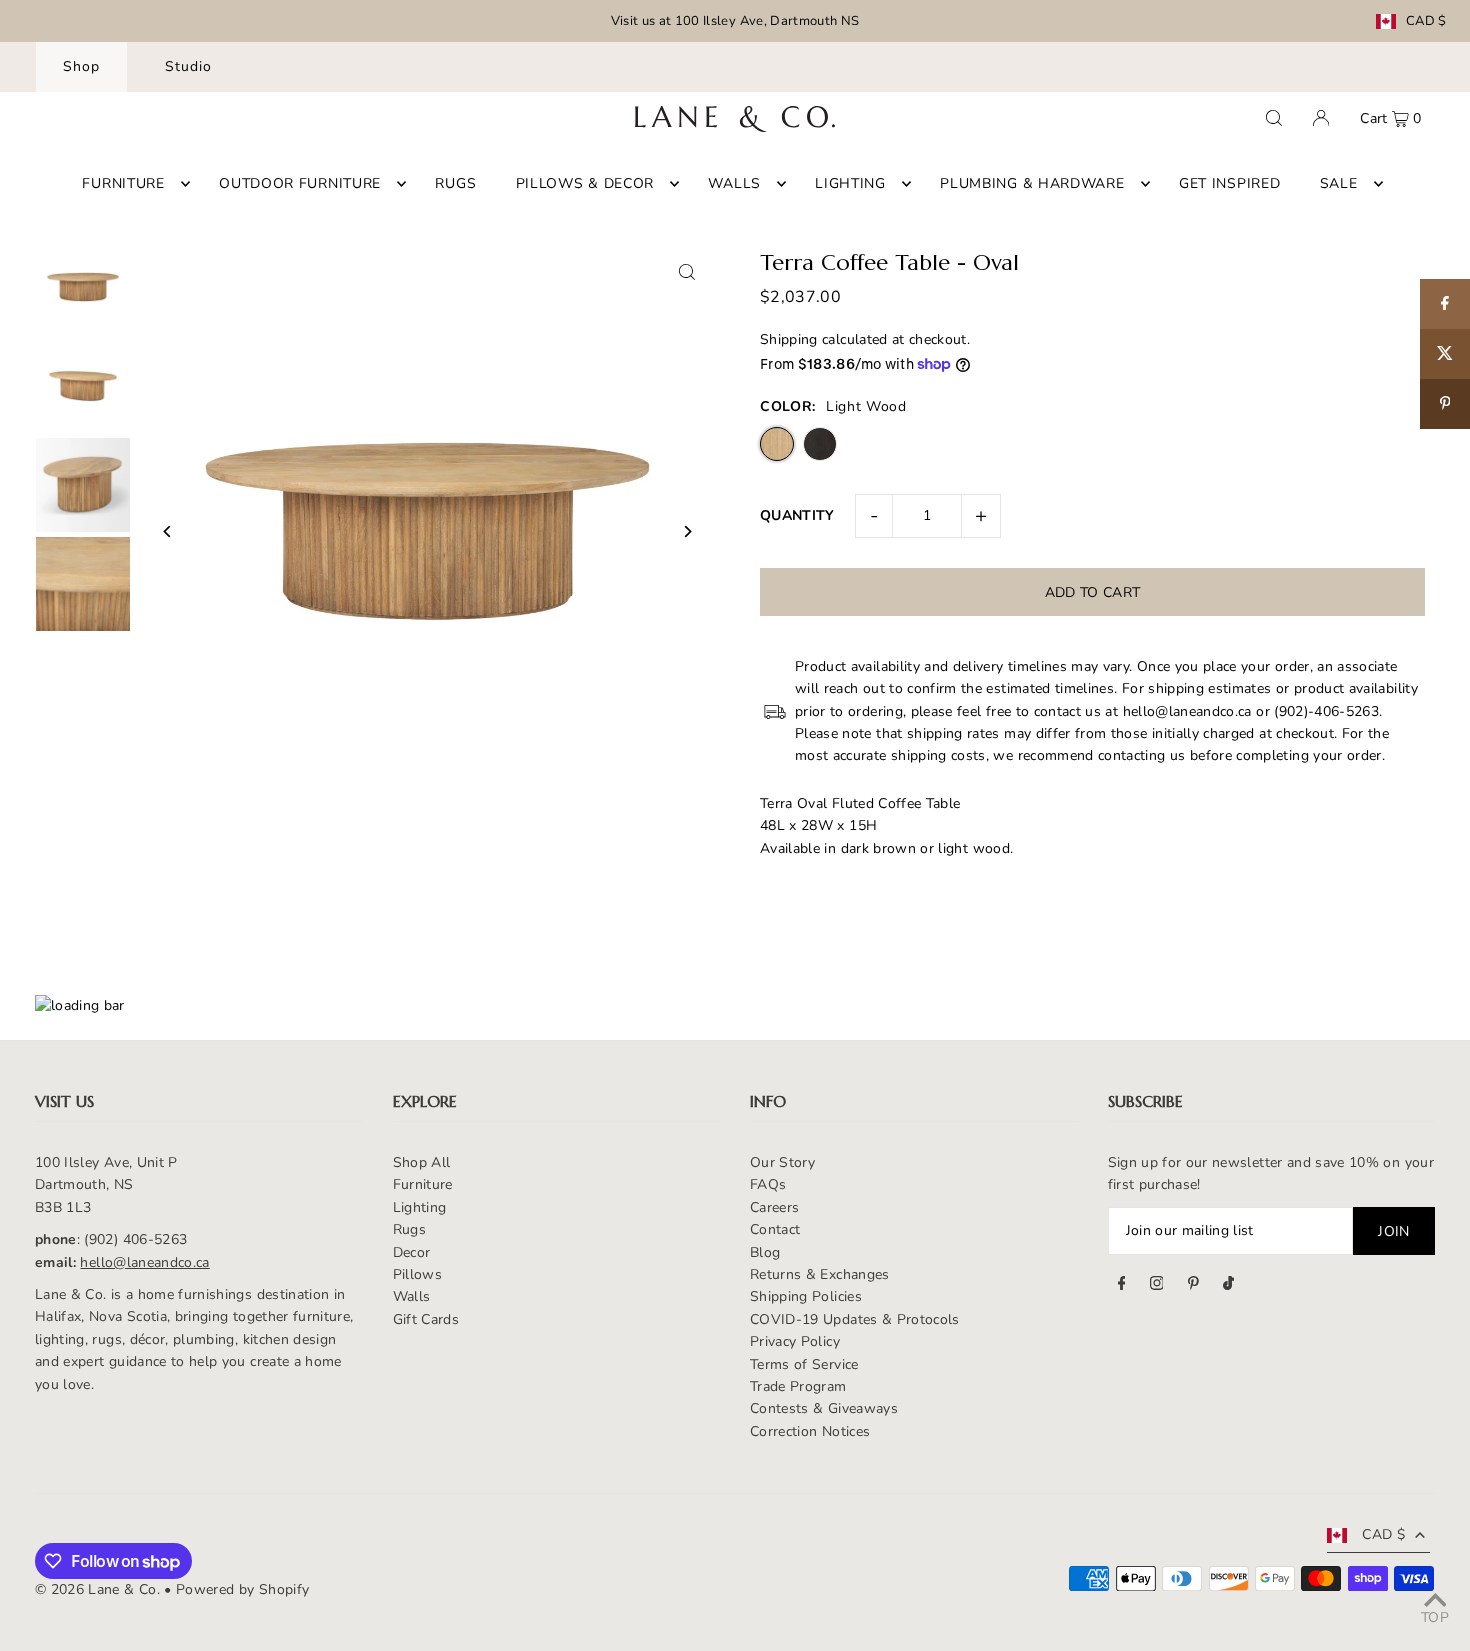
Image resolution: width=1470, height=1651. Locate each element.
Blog (765, 1252)
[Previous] (167, 531)
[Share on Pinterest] (1445, 404)
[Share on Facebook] (1445, 304)
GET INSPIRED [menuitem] (1229, 183)
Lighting (420, 1207)
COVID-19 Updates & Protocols (855, 1319)
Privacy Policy (795, 1341)
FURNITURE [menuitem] (123, 183)
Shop (81, 66)
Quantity (797, 515)
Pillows (417, 1274)
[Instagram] (1157, 1286)
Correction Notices (810, 1431)
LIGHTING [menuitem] (850, 183)
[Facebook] (1122, 1286)
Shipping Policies (806, 1296)
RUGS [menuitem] (455, 183)
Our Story (782, 1162)
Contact (775, 1229)
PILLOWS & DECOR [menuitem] (585, 183)
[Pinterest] (1193, 1286)
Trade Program (798, 1386)
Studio (188, 66)
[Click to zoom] (687, 271)
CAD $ (1426, 21)
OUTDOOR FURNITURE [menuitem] (300, 183)
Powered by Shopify (242, 1589)
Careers (774, 1207)
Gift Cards (426, 1319)
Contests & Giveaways (824, 1408)
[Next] (687, 531)
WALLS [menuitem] (734, 183)
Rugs (409, 1229)
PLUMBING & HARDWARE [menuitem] (1032, 183)
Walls (412, 1296)
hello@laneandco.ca (144, 1262)
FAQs (768, 1184)
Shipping (789, 339)
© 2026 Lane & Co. (97, 1589)
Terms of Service (804, 1364)
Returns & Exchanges (820, 1274)
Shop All (422, 1162)
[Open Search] (1274, 118)
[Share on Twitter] (1445, 354)
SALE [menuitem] (1339, 183)
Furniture (423, 1184)
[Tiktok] (1228, 1286)
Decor (412, 1252)
